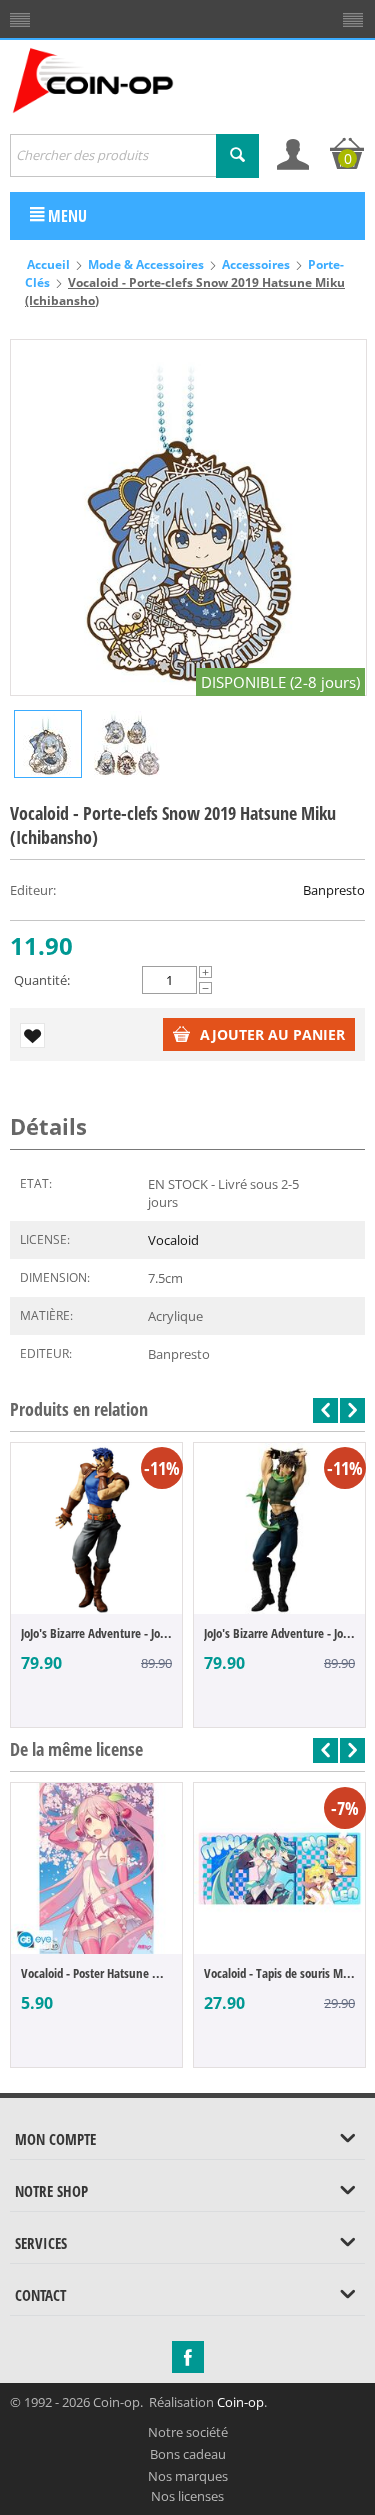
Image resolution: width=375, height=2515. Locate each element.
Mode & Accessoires (146, 264)
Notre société (188, 2432)
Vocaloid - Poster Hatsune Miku (96, 1973)
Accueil (48, 264)
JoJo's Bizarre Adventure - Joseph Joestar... (279, 1633)
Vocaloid (173, 1240)
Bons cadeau (188, 2454)
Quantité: (42, 980)
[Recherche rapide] (237, 156)
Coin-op (240, 2402)
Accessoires (256, 264)
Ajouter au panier (272, 1034)
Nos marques (188, 2476)
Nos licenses (187, 2496)
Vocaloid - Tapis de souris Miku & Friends (279, 1973)
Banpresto (334, 890)
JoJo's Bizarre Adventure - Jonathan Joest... (96, 1633)
